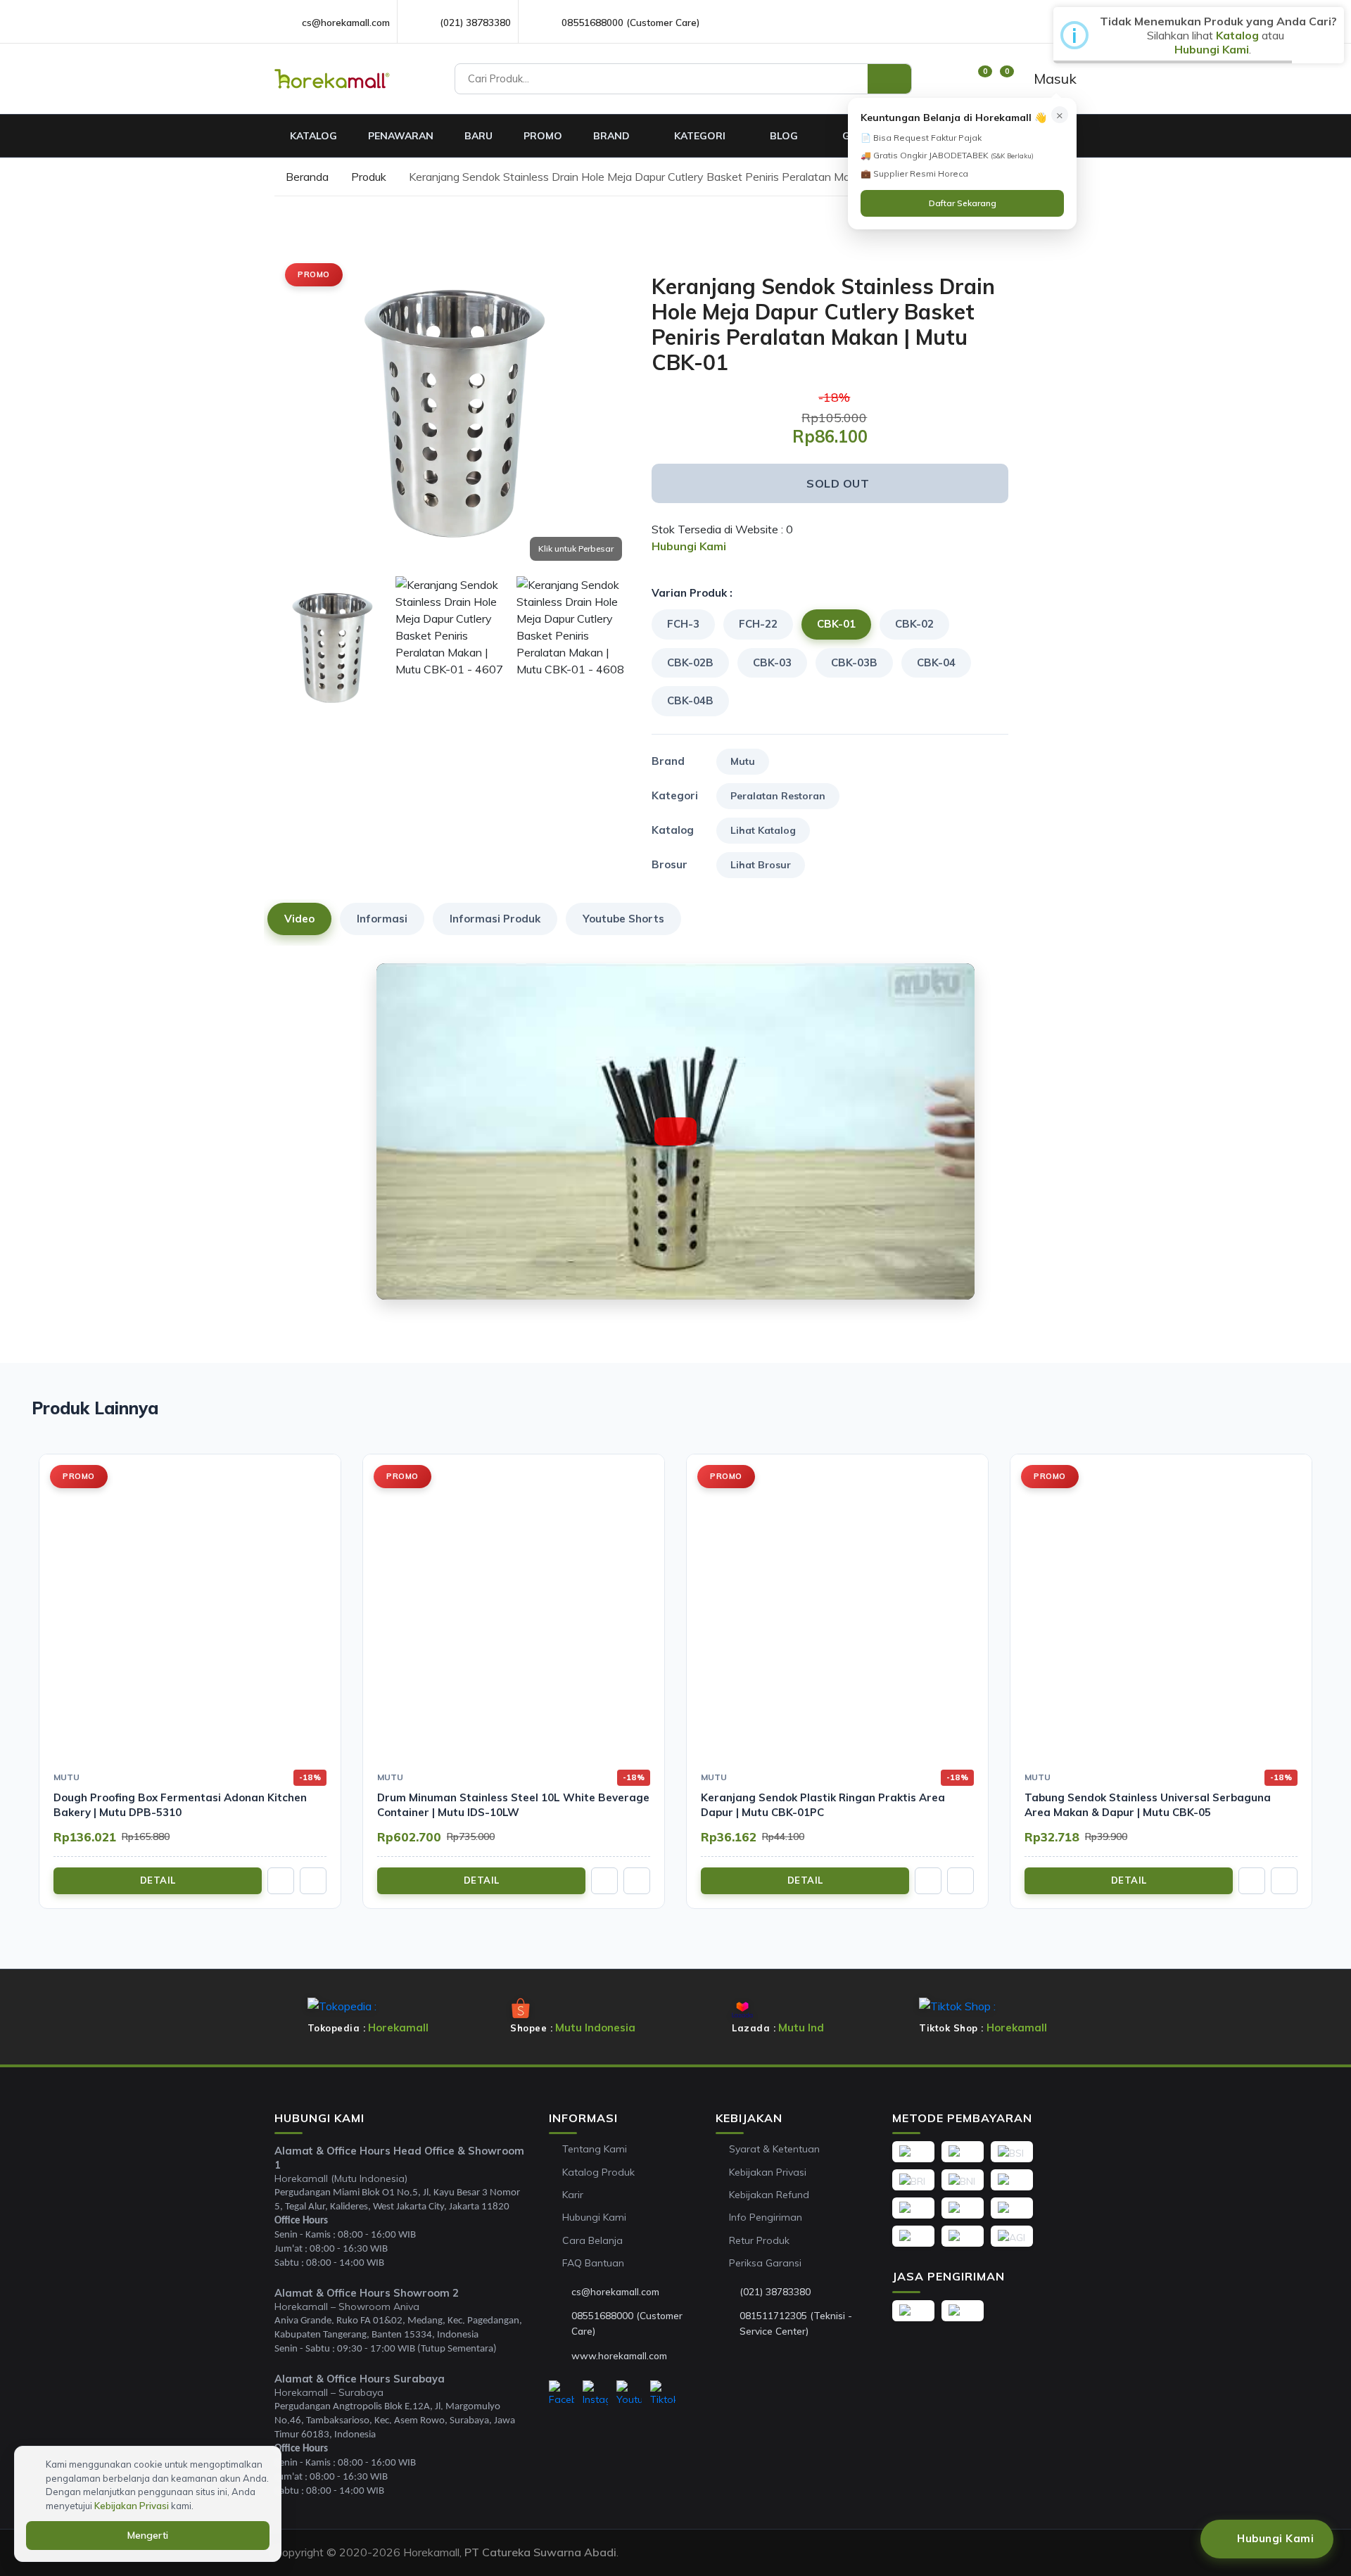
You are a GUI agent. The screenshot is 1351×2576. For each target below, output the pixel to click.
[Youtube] (629, 2394)
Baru (478, 136)
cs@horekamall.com (346, 22)
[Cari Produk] (889, 79)
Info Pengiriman (766, 2217)
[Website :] (560, 2356)
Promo (543, 136)
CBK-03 (772, 662)
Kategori (701, 136)
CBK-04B (690, 700)
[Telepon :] (728, 2292)
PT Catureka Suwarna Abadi (540, 2552)
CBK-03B (854, 662)
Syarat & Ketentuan (774, 2149)
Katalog (313, 136)
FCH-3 (683, 624)
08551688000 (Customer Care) (630, 22)
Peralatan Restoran (778, 796)
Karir (573, 2195)
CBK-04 (936, 662)
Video (299, 919)
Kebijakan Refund (769, 2195)
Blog (785, 136)
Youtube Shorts (623, 919)
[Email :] (560, 2292)
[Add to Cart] (281, 1881)
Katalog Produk (598, 2172)
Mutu (743, 761)
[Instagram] (595, 2394)
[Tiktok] (663, 2394)
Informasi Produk (495, 919)
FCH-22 (758, 624)
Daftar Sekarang (963, 203)
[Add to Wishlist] (1003, 266)
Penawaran (401, 136)
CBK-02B (690, 662)
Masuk (1053, 78)
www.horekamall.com (619, 2355)
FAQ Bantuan (593, 2263)
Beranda (306, 177)
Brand (613, 136)
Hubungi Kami (594, 2217)
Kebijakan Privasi (768, 2172)
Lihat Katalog (763, 830)
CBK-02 (914, 624)
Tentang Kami (595, 2149)
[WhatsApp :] (560, 2323)
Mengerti (148, 2535)
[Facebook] (562, 2394)
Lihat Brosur (761, 865)
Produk (369, 177)
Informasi (382, 919)
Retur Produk (759, 2240)
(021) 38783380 (475, 22)
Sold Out (838, 483)
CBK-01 (836, 624)
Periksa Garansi (765, 2263)
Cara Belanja (592, 2240)
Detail (158, 1880)
